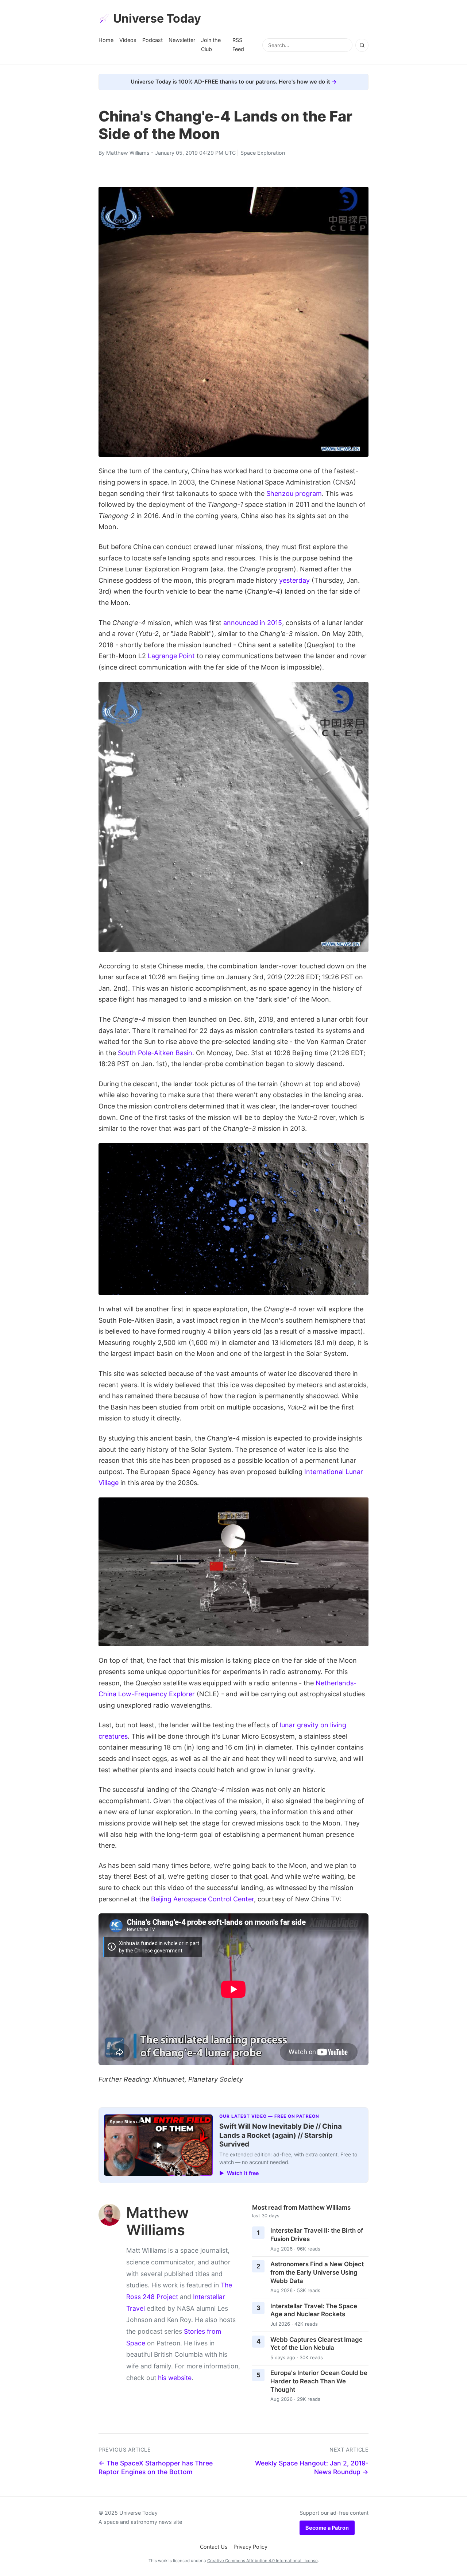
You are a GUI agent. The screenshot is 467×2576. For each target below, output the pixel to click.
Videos (128, 40)
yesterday (294, 580)
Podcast (153, 40)
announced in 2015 (253, 623)
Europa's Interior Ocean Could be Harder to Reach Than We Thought (319, 2381)
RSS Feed (238, 44)
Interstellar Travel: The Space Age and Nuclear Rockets (314, 2310)
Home (106, 40)
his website (175, 2378)
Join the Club (211, 44)
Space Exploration (263, 153)
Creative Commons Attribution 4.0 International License (263, 2561)
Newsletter (182, 40)
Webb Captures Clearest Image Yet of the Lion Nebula (317, 2344)
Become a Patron (327, 2528)
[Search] (362, 45)
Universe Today (157, 18)
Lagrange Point (171, 656)
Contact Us (214, 2547)
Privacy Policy (250, 2547)
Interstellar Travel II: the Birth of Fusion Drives (317, 2235)
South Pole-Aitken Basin (155, 1053)
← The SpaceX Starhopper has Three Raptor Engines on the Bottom (156, 2468)
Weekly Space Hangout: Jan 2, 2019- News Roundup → (312, 2468)
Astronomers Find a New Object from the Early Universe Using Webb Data (317, 2272)
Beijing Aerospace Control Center (202, 1899)
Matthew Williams (128, 153)
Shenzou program (294, 493)
